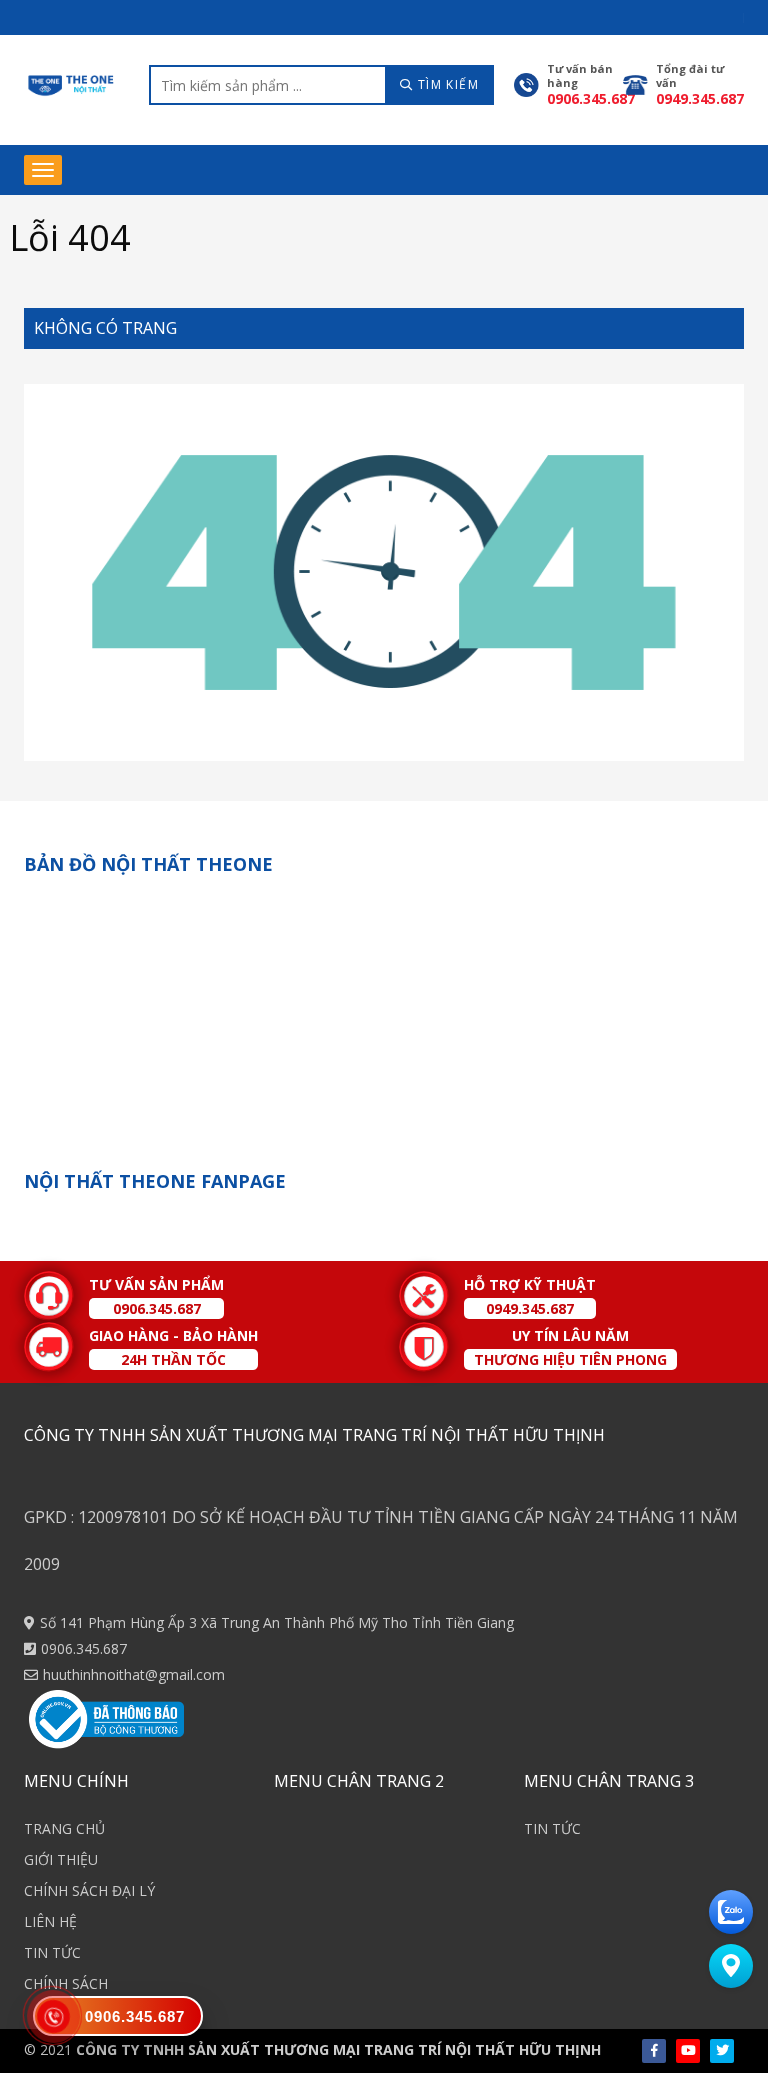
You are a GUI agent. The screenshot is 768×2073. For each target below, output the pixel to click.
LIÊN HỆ (50, 1921)
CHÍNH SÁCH (66, 1983)
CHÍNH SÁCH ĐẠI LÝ (89, 1890)
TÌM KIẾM (446, 84)
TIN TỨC (52, 1952)
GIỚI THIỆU (61, 1859)
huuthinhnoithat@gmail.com (134, 1674)
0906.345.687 (84, 1648)
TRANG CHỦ (64, 1828)
